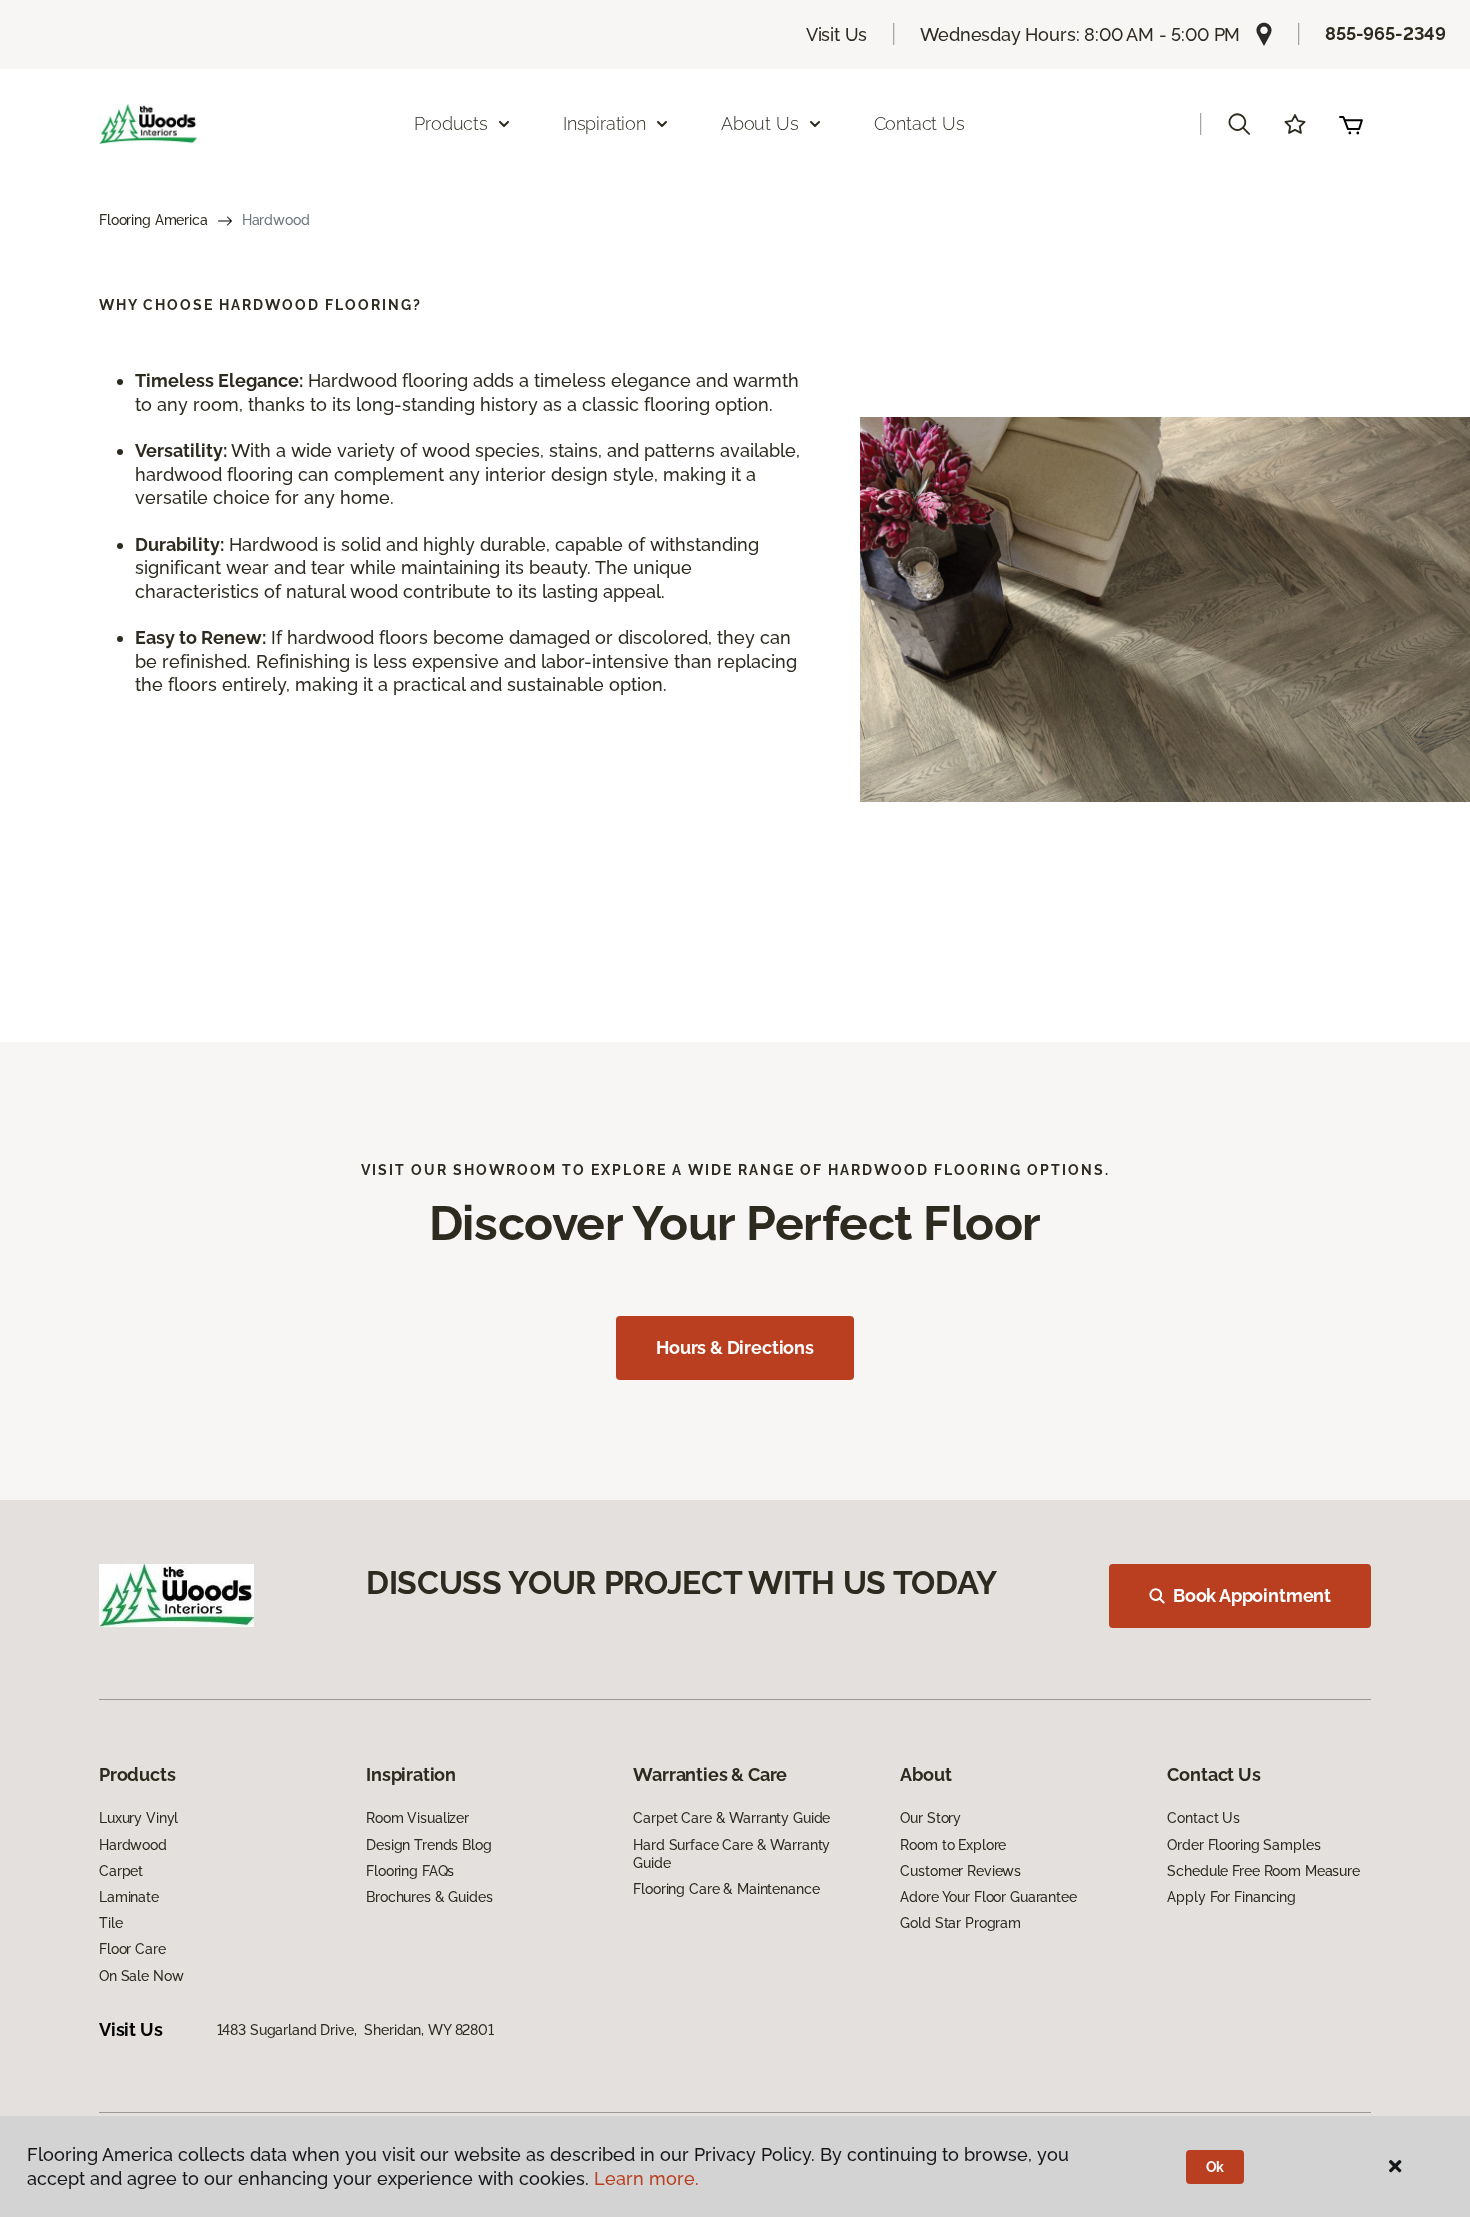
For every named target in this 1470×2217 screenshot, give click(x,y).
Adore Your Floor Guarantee (988, 1897)
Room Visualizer (417, 1818)
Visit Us (837, 34)
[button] (1239, 124)
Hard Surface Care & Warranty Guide (731, 1854)
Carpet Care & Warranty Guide (731, 1818)
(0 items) (1351, 124)
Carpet (121, 1871)
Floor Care (132, 1949)
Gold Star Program (960, 1923)
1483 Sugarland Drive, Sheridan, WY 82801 (355, 2030)
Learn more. (646, 2178)
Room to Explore (953, 1845)
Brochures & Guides (429, 1897)
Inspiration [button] (604, 123)
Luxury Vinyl (138, 1818)
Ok (1215, 2167)
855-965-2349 (1385, 33)
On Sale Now (141, 1976)
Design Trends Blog (428, 1845)
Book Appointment (1252, 1595)
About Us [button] (760, 123)
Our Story (930, 1818)
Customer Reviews (960, 1871)
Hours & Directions (735, 1347)
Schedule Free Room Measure (1263, 1871)
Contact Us (919, 123)
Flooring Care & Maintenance (726, 1889)
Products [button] (451, 123)
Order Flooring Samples (1243, 1845)
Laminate (129, 1897)
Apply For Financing (1231, 1897)
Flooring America (153, 220)
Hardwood (133, 1845)
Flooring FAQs (410, 1871)
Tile (110, 1923)
